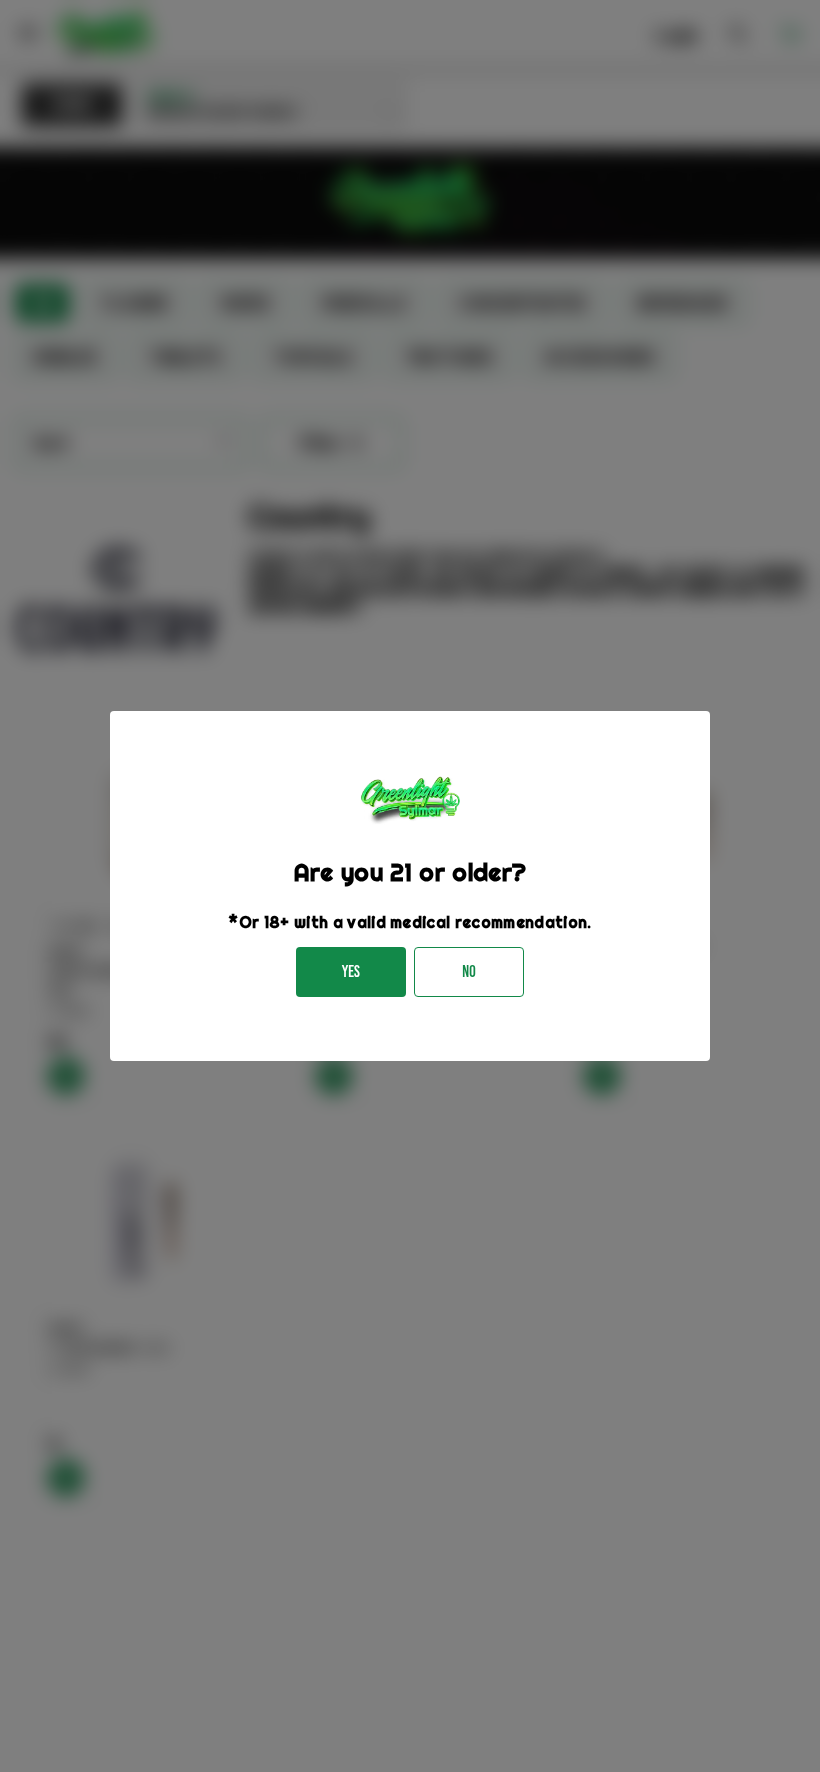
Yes (351, 971)
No (469, 971)
